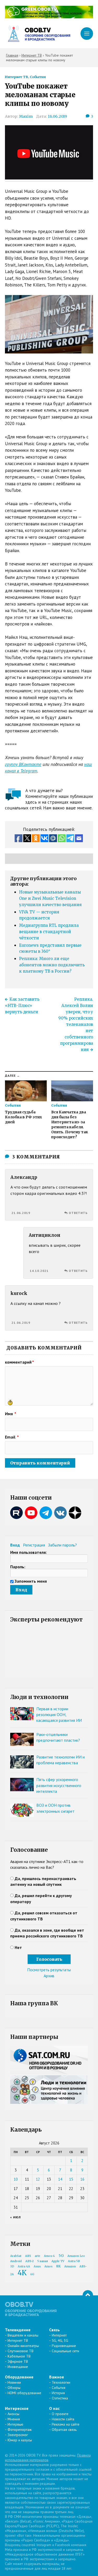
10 (16, 2179)
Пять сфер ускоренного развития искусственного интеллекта (59, 1785)
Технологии (61, 2382)
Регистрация (34, 1545)
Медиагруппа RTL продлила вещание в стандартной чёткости (49, 932)
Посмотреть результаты (49, 1970)
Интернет (59, 2335)
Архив (49, 1976)
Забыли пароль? (62, 1545)
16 (82, 2179)
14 (60, 2179)
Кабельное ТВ (19, 2356)
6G (32, 2274)
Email (12, 1437)
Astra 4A (24, 2266)
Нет (18, 1947)
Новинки (14, 2382)
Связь (54, 2330)
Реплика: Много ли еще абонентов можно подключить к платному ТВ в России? (52, 965)
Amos (48, 2266)
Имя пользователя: (28, 1552)
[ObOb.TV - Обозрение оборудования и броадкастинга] (38, 34)
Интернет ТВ (17, 77)
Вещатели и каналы (23, 2335)
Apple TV (58, 2261)
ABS (28, 2256)
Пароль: (18, 1567)
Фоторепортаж (20, 2430)
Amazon (70, 2266)
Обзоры (14, 2388)
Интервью (15, 2424)
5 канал (43, 2261)
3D (12, 2266)
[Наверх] (88, 2295)
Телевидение (18, 2330)
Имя (11, 1414)
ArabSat (16, 2256)
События (38, 77)
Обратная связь (64, 2430)
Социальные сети (65, 2351)
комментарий (19, 1362)
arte (38, 2256)
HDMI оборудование (24, 2393)
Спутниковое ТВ (21, 2351)
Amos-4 (49, 2256)
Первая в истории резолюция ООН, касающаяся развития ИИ (59, 1715)
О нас (54, 2408)
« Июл (16, 2217)
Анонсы (13, 2414)
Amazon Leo (76, 2256)
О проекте (60, 2414)
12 (38, 2179)
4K (22, 2273)
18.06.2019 (57, 116)
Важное (57, 2377)
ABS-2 (30, 2261)
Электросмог (18, 2435)
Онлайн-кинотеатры (23, 2346)
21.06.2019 (21, 1213)
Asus (37, 2266)
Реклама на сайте (66, 2424)
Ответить (78, 1213)
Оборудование (19, 2377)
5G (61, 2256)
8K (58, 2266)
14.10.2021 (39, 1271)
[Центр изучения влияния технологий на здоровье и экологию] (49, 17)
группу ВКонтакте (23, 764)
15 (71, 2179)
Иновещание (18, 2367)
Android (16, 2261)
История (58, 2393)
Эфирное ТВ (18, 2361)
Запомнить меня (31, 1581)
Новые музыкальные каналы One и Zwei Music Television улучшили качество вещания (50, 898)
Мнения (14, 2419)
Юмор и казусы (20, 2440)
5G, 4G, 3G (60, 2340)
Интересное (17, 2408)
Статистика (60, 2398)
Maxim (26, 116)
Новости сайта (63, 2419)
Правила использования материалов (48, 2458)
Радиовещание (64, 2346)
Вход (15, 1545)
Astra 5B (74, 2261)
